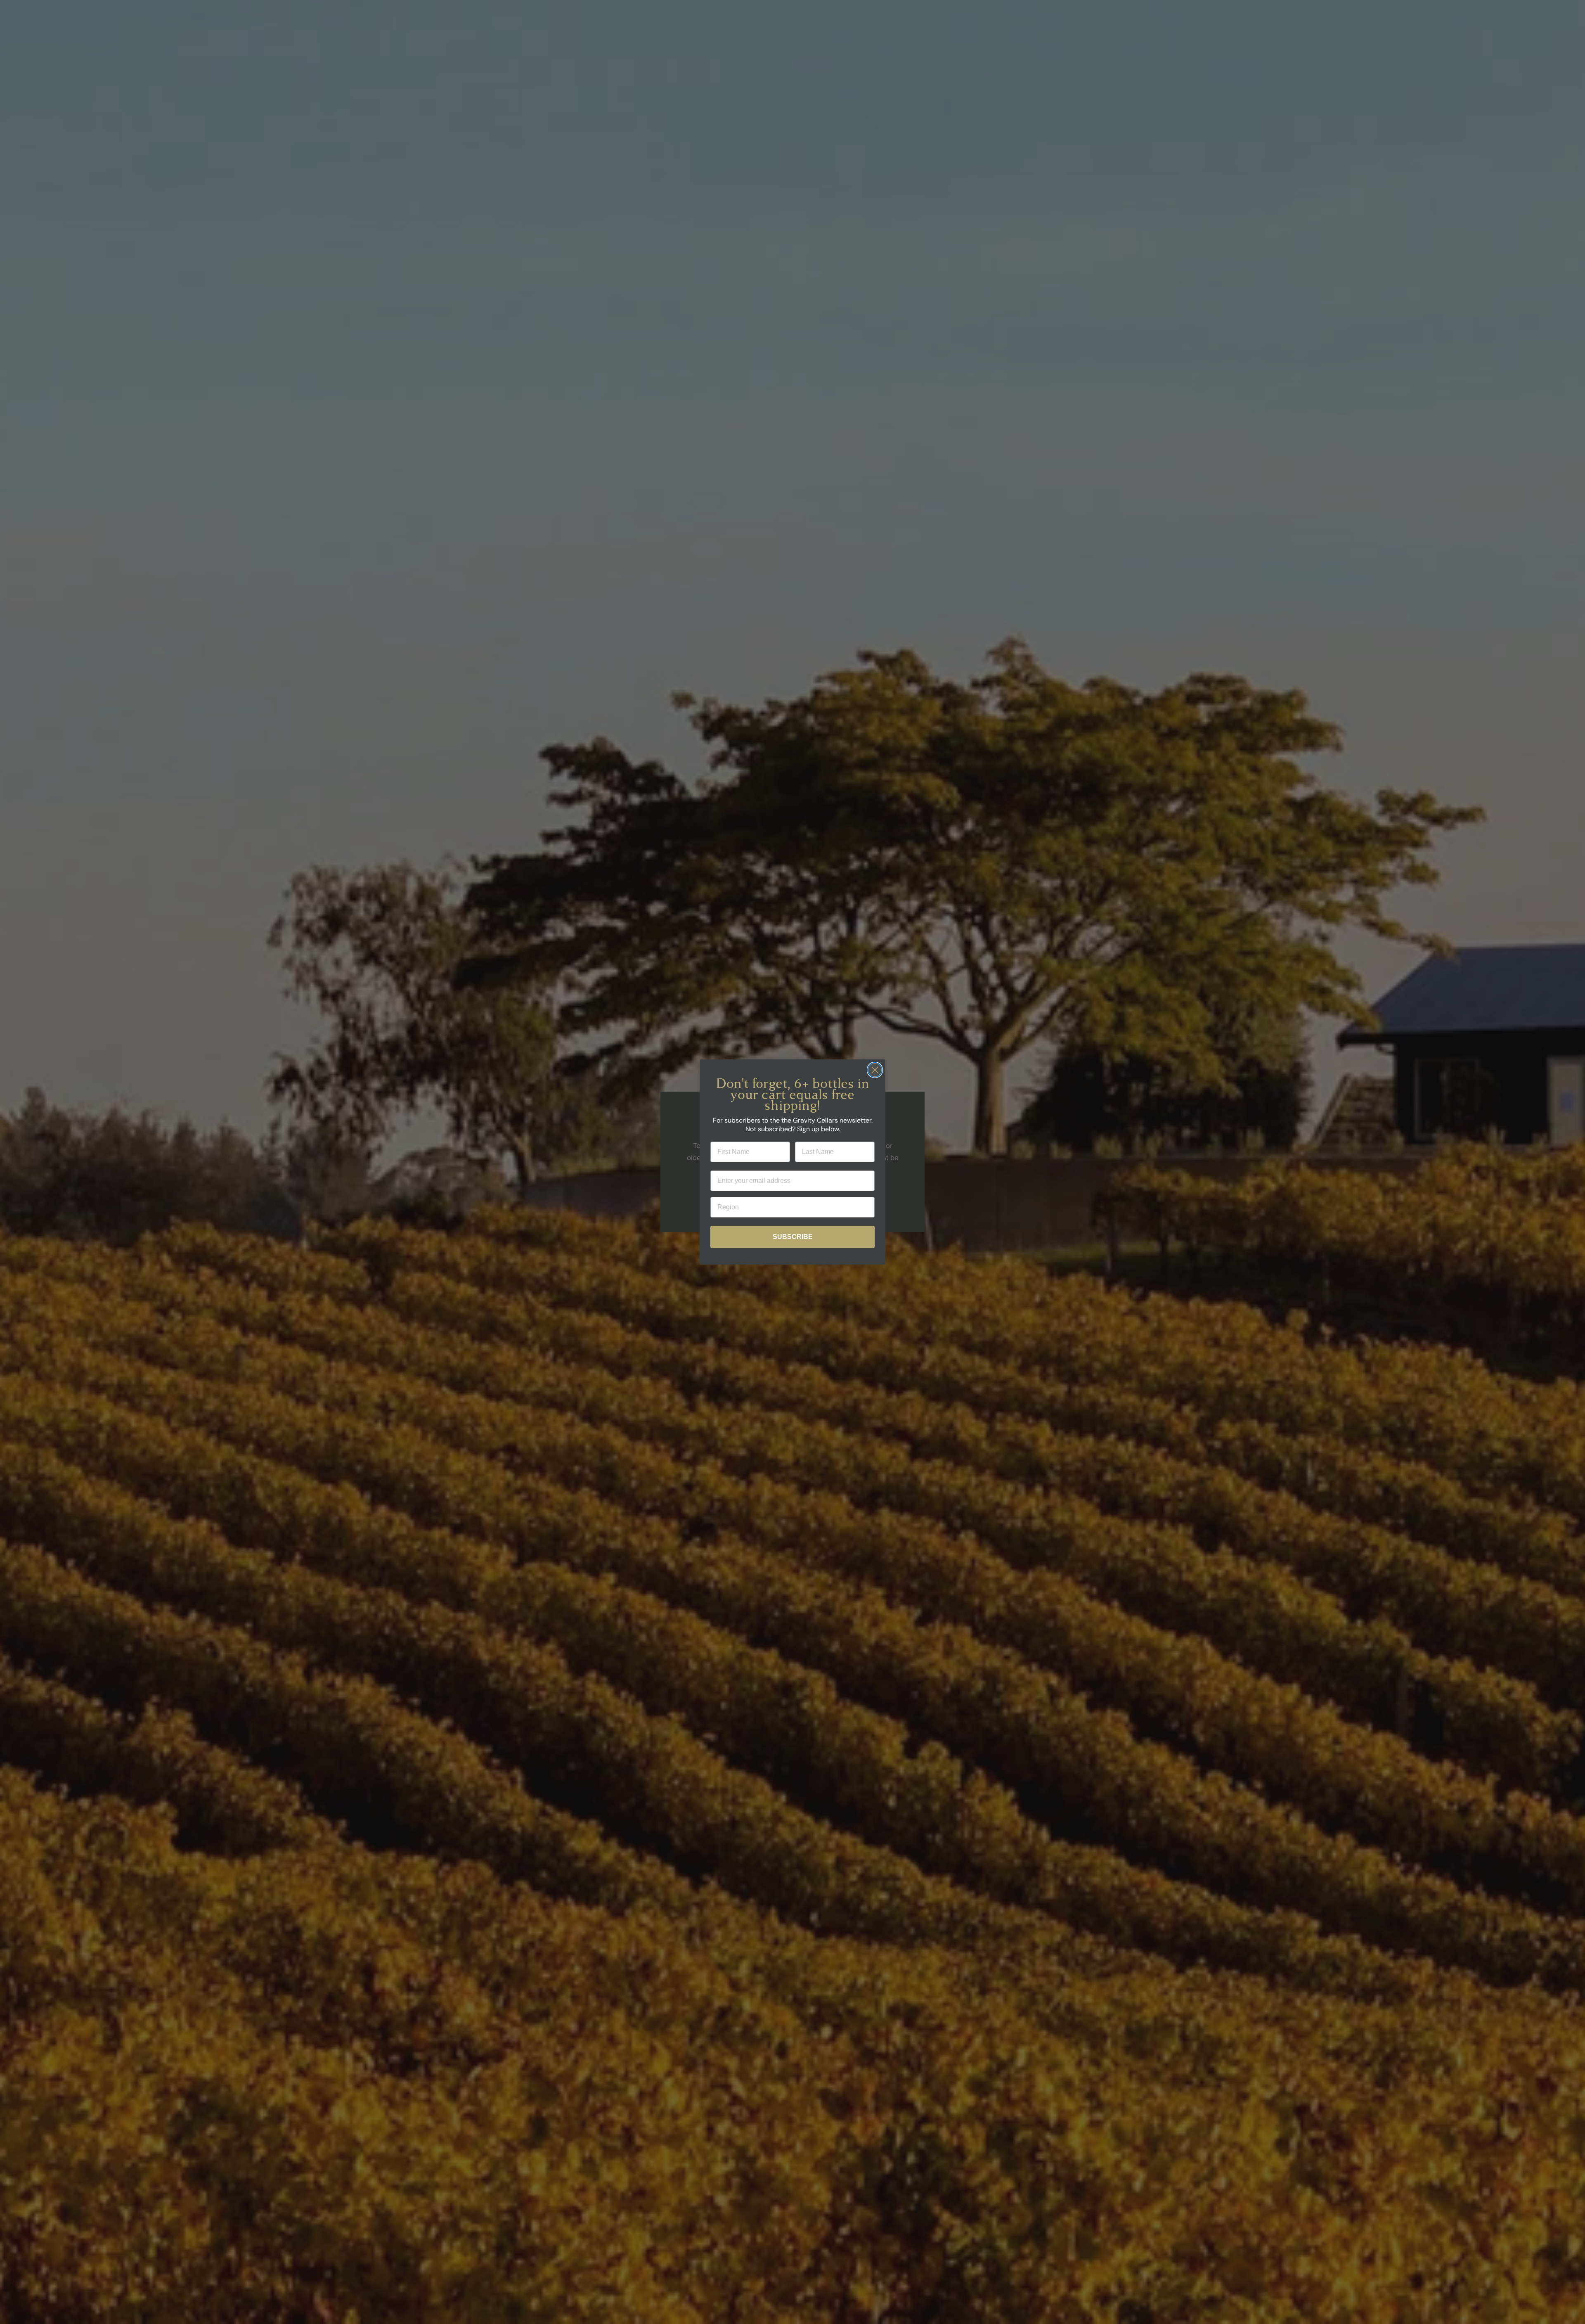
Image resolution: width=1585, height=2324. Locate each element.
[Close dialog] (875, 1070)
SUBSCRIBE (793, 1237)
